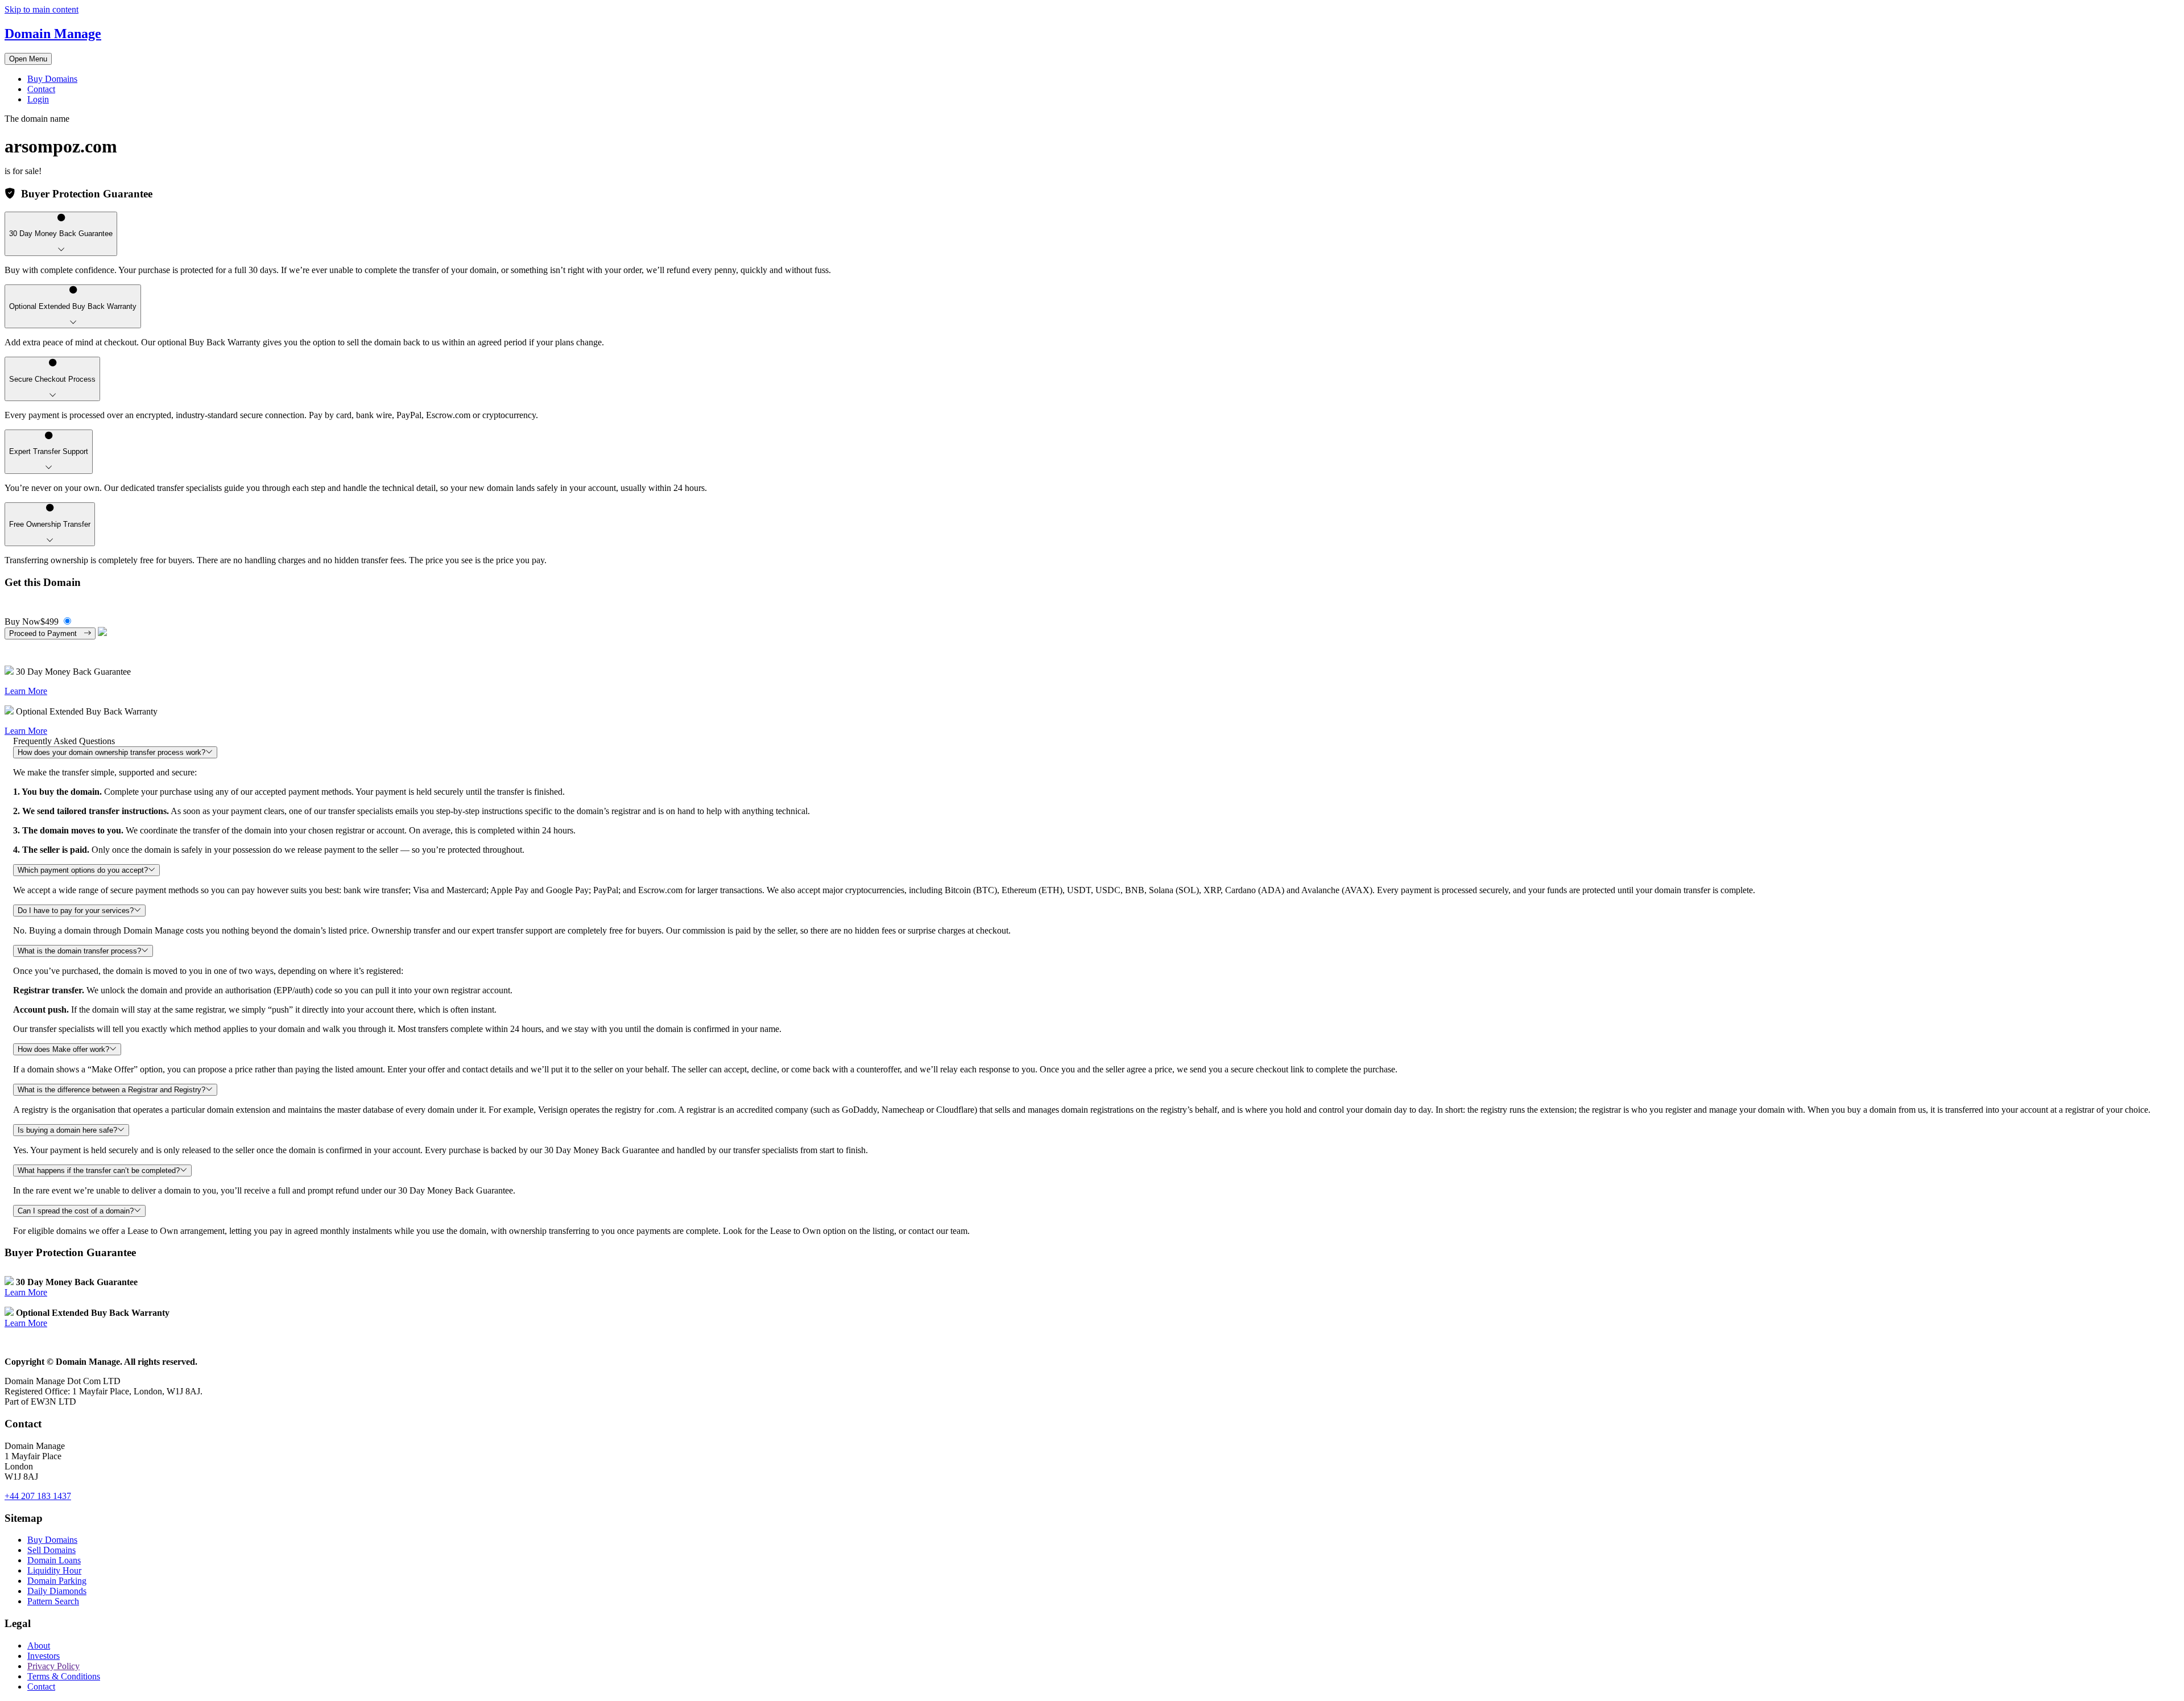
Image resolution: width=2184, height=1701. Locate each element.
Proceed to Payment (46, 633)
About (39, 1646)
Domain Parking (57, 1581)
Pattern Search (53, 1601)
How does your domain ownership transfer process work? (111, 752)
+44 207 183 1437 (38, 1496)
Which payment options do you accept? (83, 870)
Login (38, 99)
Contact (41, 89)
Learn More (26, 691)
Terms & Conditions (64, 1676)
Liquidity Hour (54, 1570)
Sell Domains (51, 1550)
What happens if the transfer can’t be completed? (99, 1171)
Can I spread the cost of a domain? (76, 1211)
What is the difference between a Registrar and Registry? (111, 1090)
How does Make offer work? (63, 1049)
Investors (44, 1656)
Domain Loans (54, 1560)
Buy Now (32, 622)
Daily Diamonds (57, 1591)
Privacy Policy (53, 1666)
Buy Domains (52, 79)
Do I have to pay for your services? (76, 911)
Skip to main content (42, 9)
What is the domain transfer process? (79, 951)
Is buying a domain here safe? (67, 1130)
